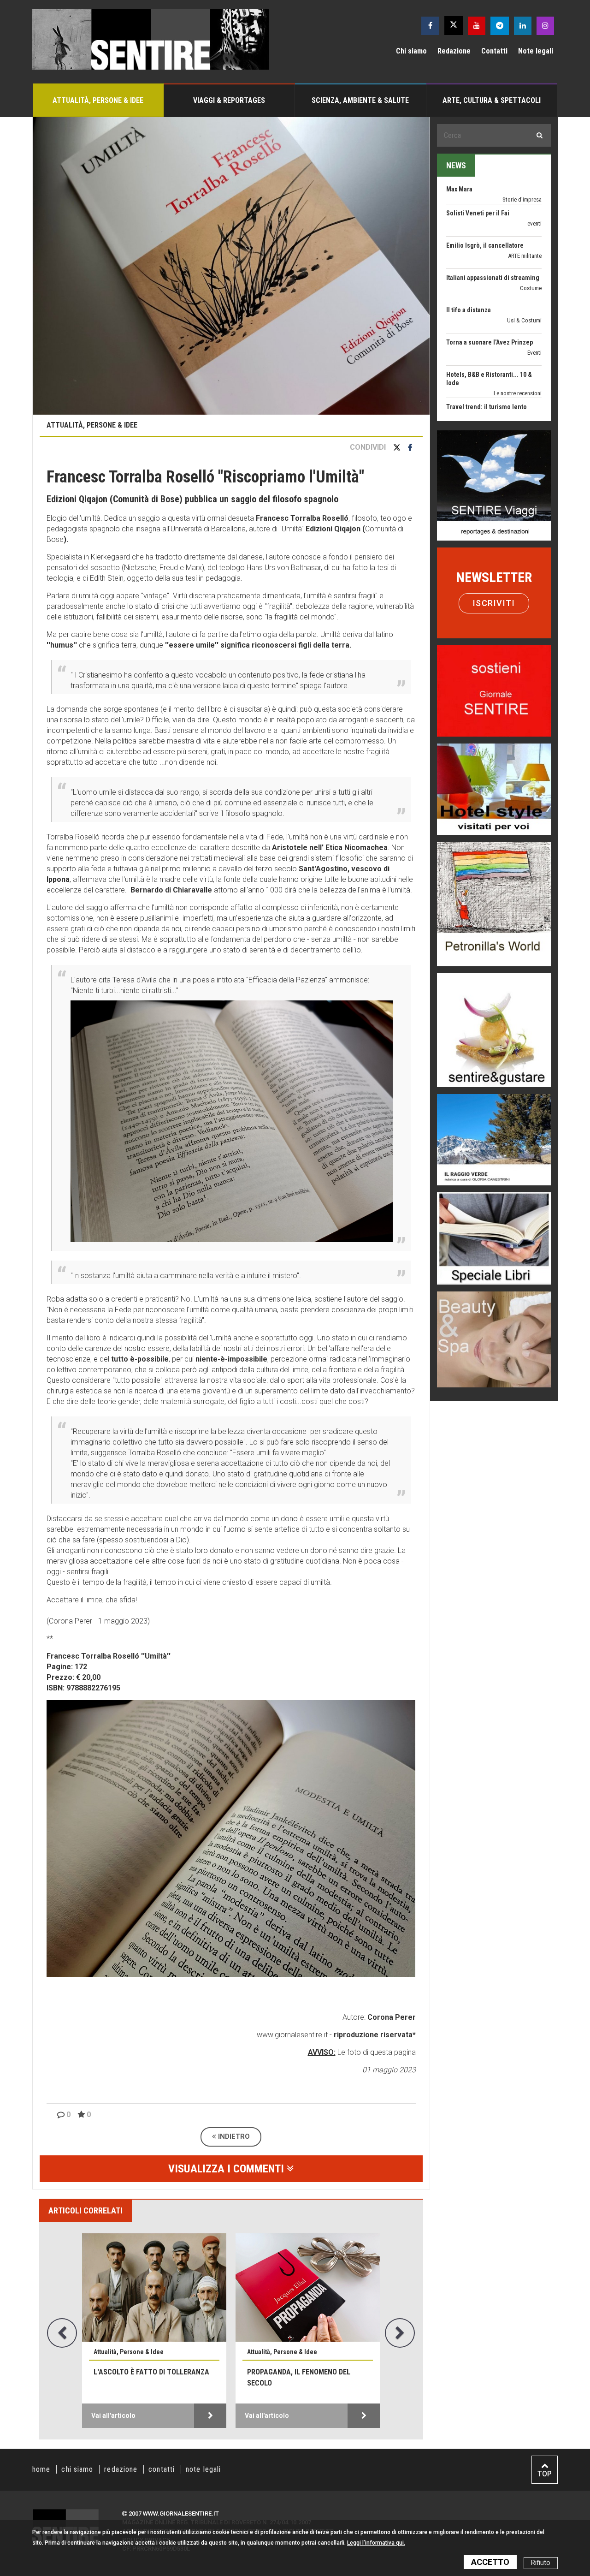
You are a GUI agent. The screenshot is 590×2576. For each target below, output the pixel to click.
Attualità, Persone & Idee (98, 100)
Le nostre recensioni (518, 322)
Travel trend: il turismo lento (487, 336)
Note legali (536, 51)
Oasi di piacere (524, 387)
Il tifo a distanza (469, 239)
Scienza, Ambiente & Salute (360, 100)
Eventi (534, 282)
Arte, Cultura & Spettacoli (492, 100)
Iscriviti (494, 603)
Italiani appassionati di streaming (493, 207)
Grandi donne (526, 411)
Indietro (233, 2136)
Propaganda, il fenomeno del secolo (299, 2377)
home (41, 2469)
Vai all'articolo (113, 2415)
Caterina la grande (472, 400)
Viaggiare (530, 346)
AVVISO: (322, 2052)
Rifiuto (541, 2563)
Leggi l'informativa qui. (376, 2543)
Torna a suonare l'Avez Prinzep (490, 271)
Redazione (454, 51)
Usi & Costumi (524, 249)
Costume (531, 217)
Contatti (494, 51)
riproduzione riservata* (375, 2035)
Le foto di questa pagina (376, 2052)
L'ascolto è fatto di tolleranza (151, 2372)
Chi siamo (411, 51)
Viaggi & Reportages (229, 100)
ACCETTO (490, 2562)
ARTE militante (525, 185)
